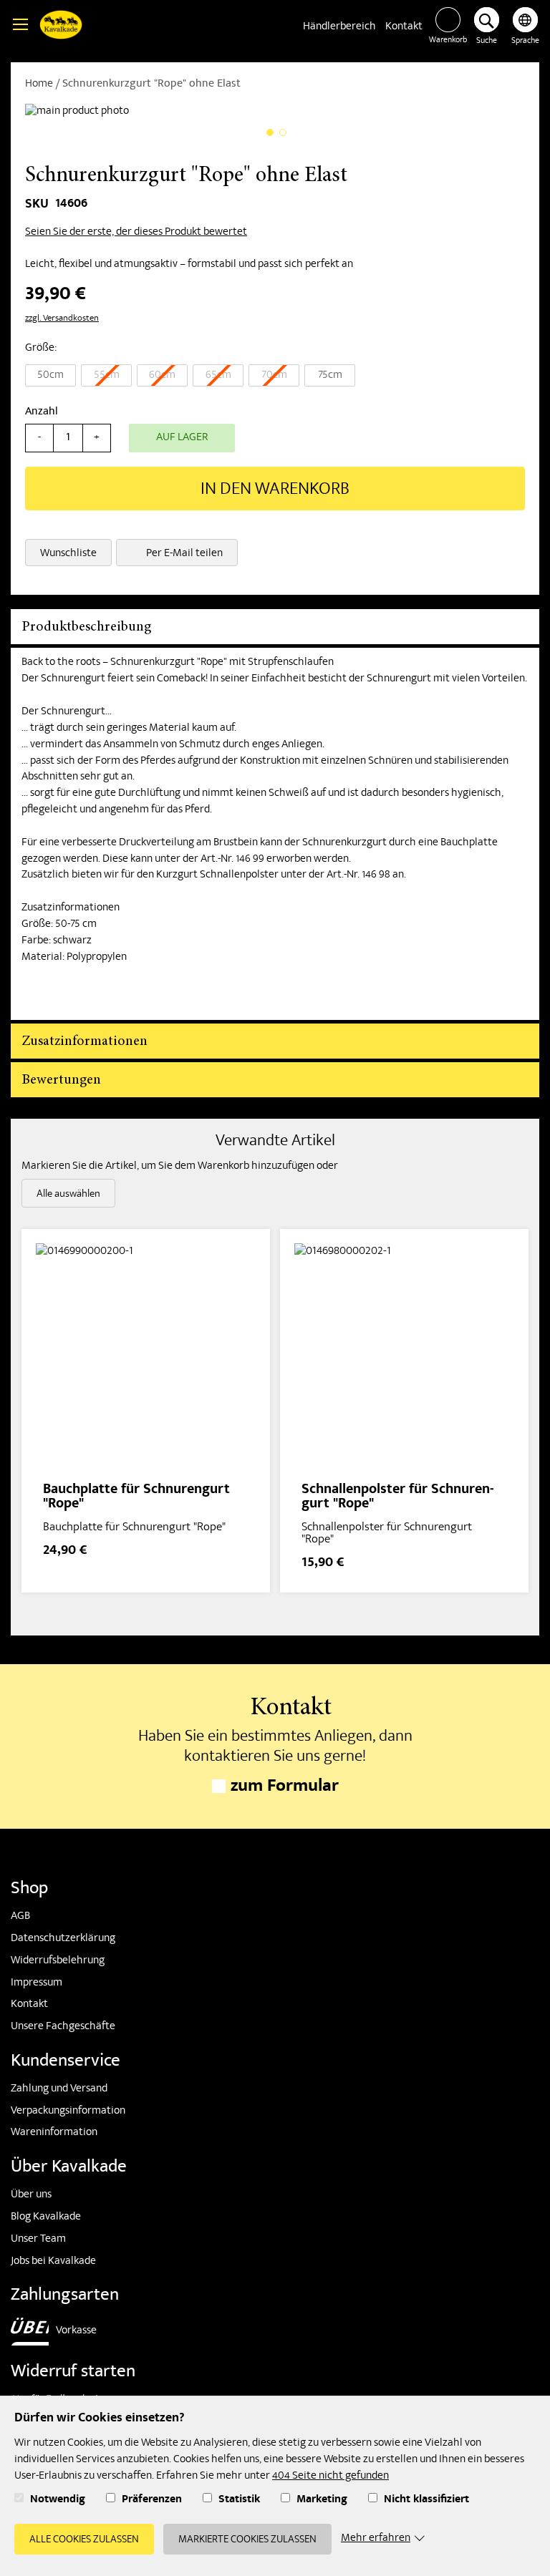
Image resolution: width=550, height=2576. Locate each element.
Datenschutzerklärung (63, 1939)
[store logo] (61, 27)
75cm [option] (330, 376)
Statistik (239, 2500)
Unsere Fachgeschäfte (63, 2027)
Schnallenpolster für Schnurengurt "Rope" (398, 1498)
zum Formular (285, 1788)
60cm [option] (162, 376)
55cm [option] (107, 376)
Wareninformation (54, 2133)
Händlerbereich (339, 27)
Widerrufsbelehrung (58, 1961)
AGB (20, 1917)
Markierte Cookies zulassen (247, 2540)
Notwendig (58, 2500)
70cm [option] (274, 376)
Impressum (37, 1983)
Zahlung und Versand (59, 2089)
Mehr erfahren (376, 2539)
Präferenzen (152, 2500)
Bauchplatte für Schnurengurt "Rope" (136, 1498)
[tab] (275, 627)
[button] (525, 28)
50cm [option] (50, 376)
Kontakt (404, 27)
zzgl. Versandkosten (62, 319)
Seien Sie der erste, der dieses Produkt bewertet (136, 233)
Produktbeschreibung (86, 627)
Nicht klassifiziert (426, 2500)
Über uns (31, 2195)
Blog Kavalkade (46, 2217)
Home (39, 84)
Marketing (322, 2500)
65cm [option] (218, 376)
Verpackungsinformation (68, 2111)
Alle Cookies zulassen (84, 2540)
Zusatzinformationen (85, 1041)
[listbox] (275, 377)
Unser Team (38, 2240)
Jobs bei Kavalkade (53, 2262)
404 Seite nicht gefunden (331, 2477)
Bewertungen (61, 1080)
